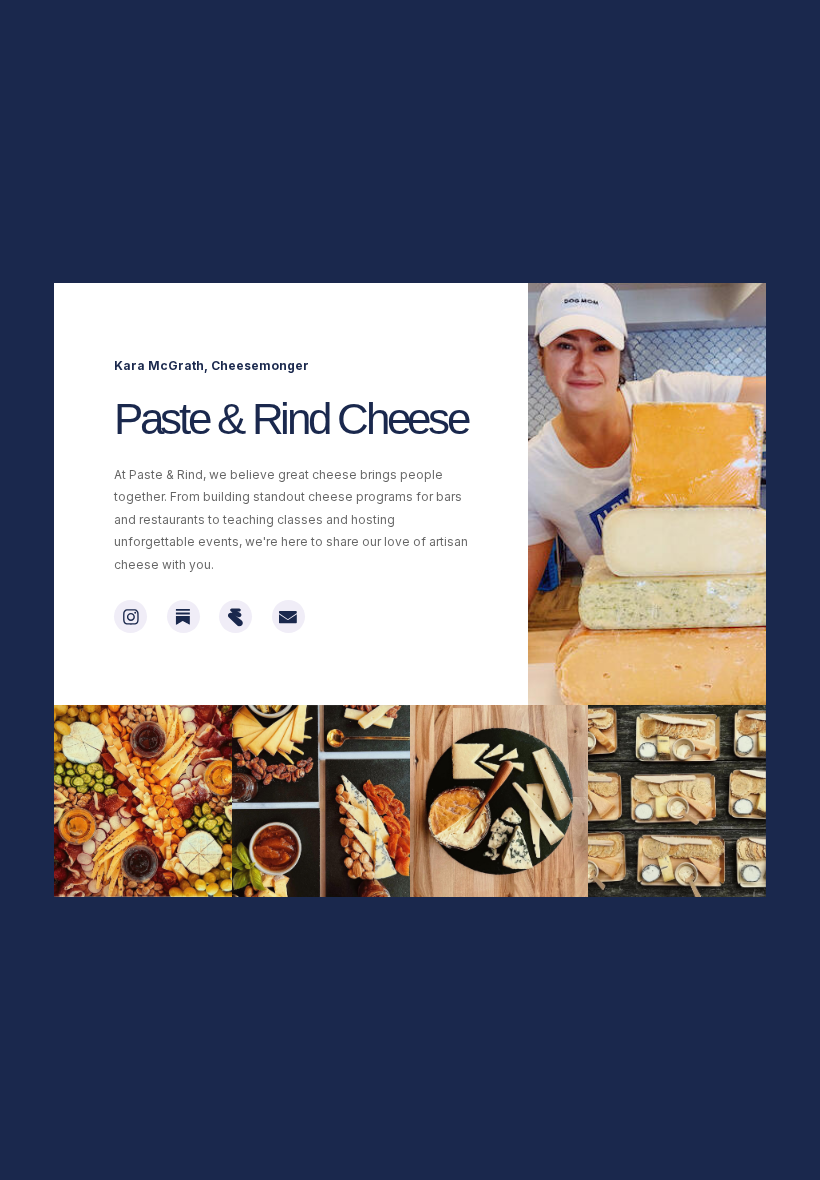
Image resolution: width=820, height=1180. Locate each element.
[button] (130, 616)
